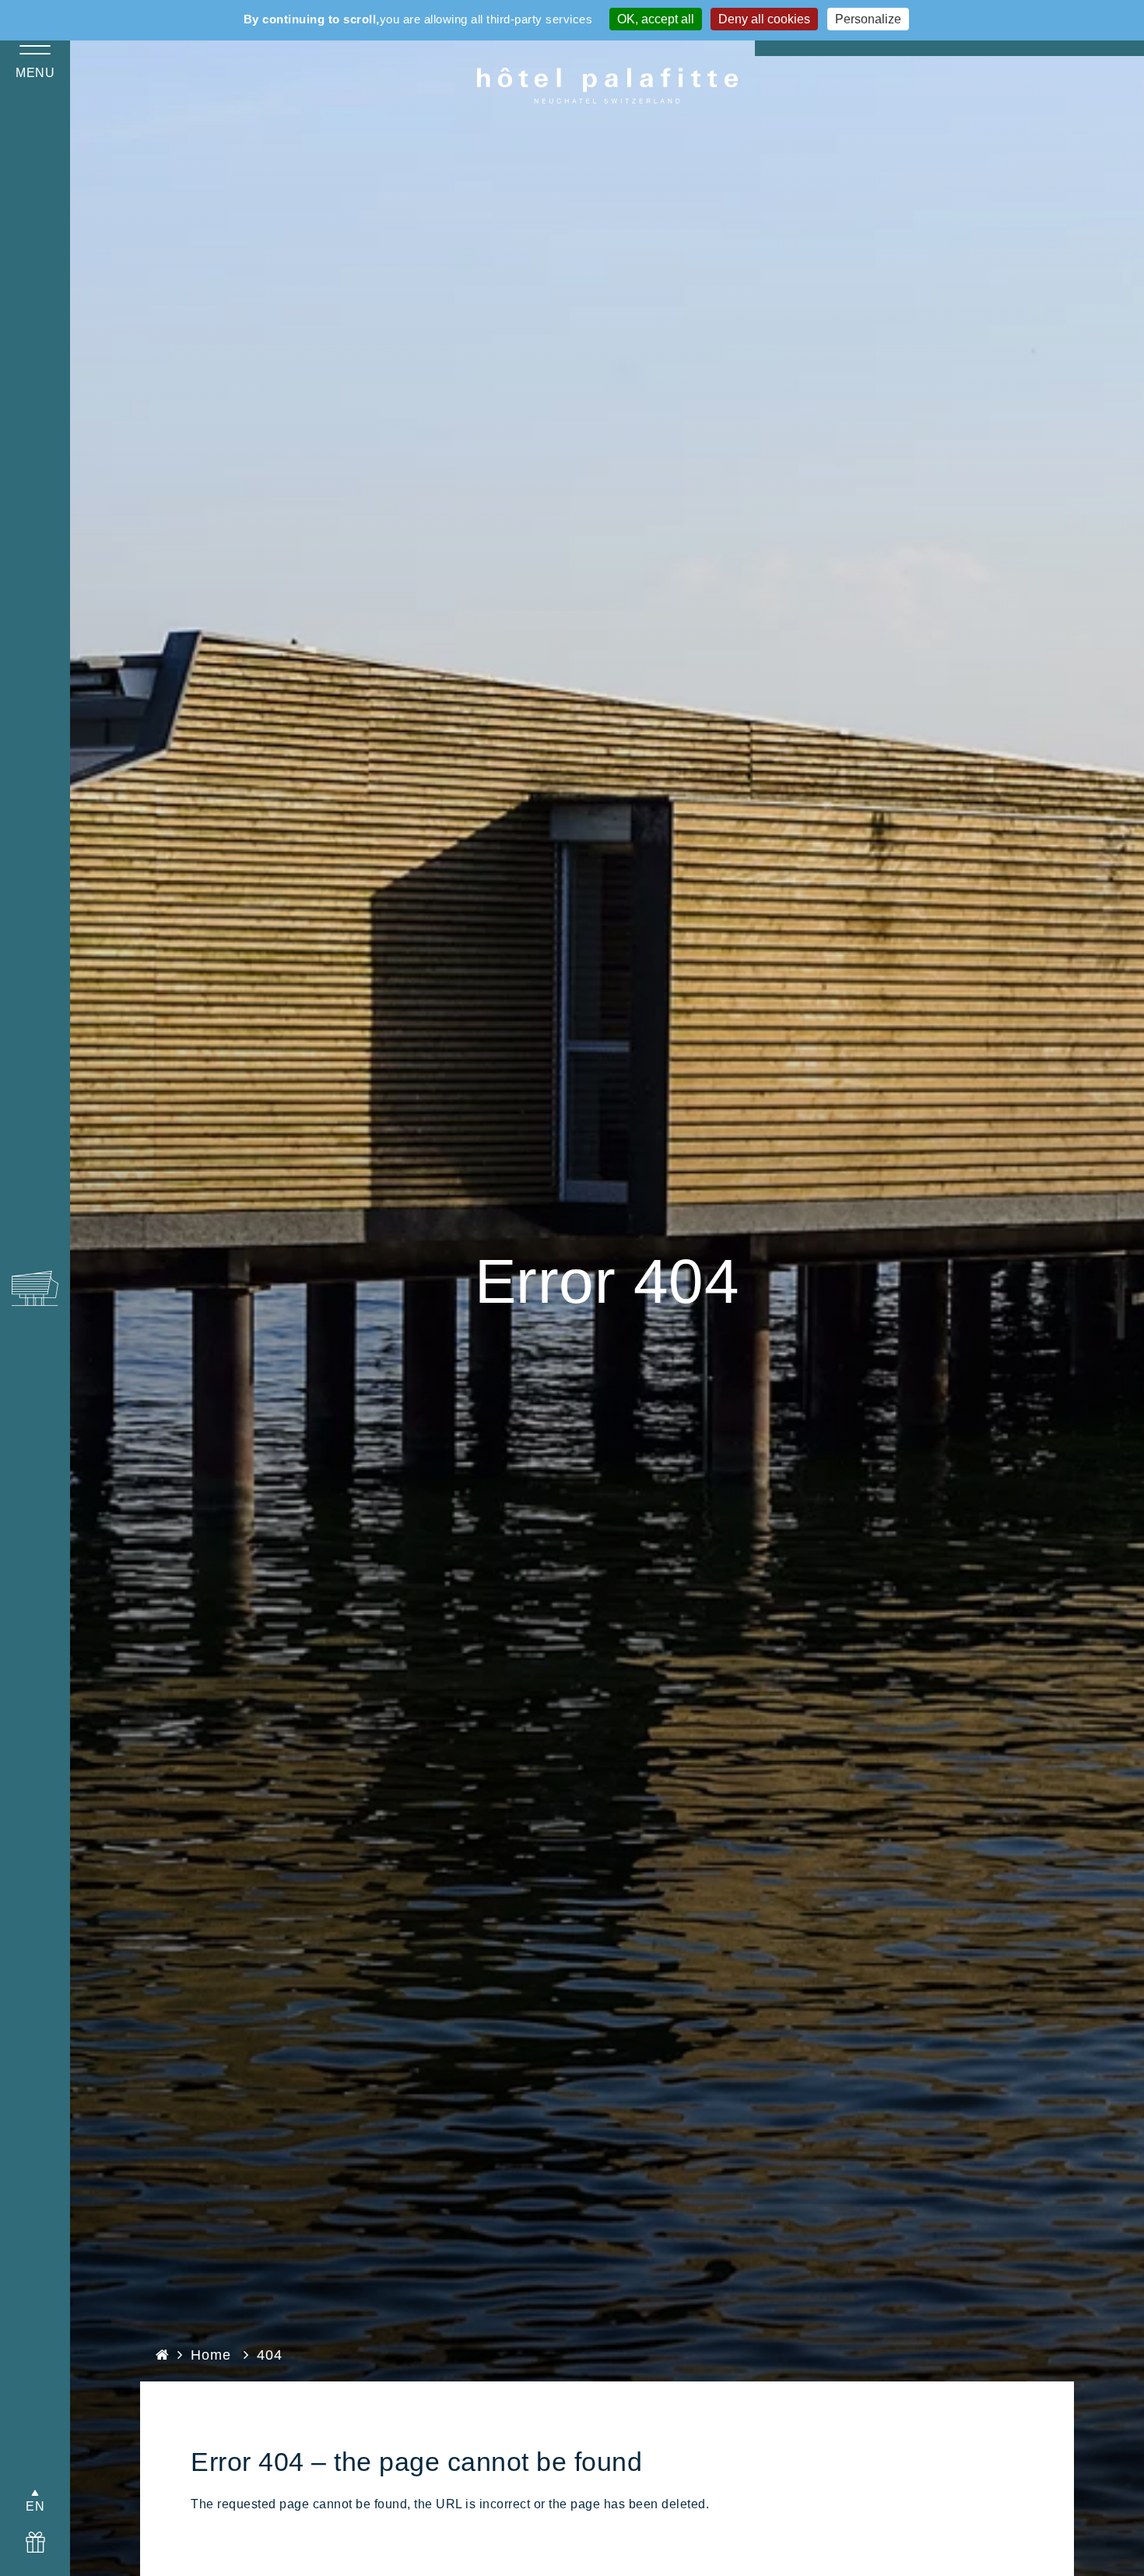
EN (35, 2506)
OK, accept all (656, 19)
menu (35, 73)
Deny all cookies (764, 19)
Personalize (868, 19)
